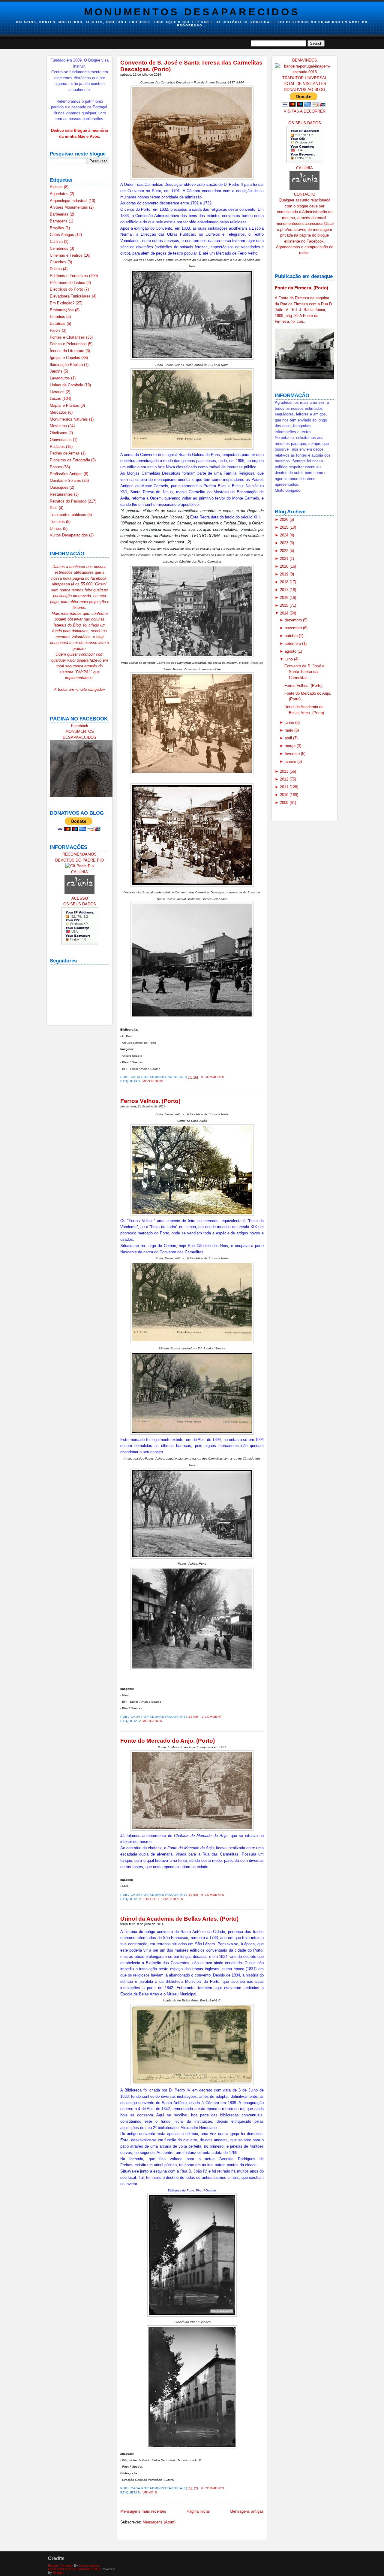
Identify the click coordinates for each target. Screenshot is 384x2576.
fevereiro (293, 754)
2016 (285, 598)
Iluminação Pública (67, 365)
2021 (285, 559)
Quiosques (60, 487)
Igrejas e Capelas (66, 358)
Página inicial (198, 2511)
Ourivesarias (61, 440)
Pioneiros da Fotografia (70, 460)
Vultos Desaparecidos (69, 535)
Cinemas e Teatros (67, 255)
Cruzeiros (59, 262)
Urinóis (56, 528)
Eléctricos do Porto (67, 289)
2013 (285, 771)
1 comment (212, 1717)
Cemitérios (60, 248)
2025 (285, 527)
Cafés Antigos (63, 235)
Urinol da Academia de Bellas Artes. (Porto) (179, 1919)
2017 (285, 590)
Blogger (58, 2573)
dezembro (294, 620)
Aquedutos (60, 194)
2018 (285, 582)
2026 (285, 519)
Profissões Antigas (67, 474)
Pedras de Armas (65, 453)
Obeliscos (59, 433)
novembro (294, 628)
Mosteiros (59, 426)
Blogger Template (61, 2565)
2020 (285, 566)
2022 (285, 551)
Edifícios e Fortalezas (69, 276)
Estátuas (58, 323)
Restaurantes (62, 494)
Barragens (59, 221)
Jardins (57, 371)
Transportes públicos (69, 515)
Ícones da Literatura (68, 351)
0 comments (213, 1077)
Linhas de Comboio (67, 385)
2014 (285, 613)
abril (289, 738)
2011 (285, 787)
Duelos (56, 269)
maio (289, 730)
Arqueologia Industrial (69, 201)
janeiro (291, 761)
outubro (292, 636)
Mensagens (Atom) (159, 2522)
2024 (285, 535)
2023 (285, 543)
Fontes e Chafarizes (68, 337)
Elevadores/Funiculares (71, 296)
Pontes (57, 467)
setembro (293, 643)
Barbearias (60, 214)
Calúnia (57, 242)
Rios (54, 508)
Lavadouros (60, 378)
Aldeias (57, 187)
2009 (285, 803)
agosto (291, 651)
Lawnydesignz (89, 2565)
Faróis (56, 330)
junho (290, 722)
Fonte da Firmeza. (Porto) (301, 288)
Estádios (58, 317)
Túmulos (58, 522)
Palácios (58, 447)
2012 (285, 779)
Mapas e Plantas (65, 405)
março (291, 746)
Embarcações (62, 310)
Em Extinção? (63, 303)
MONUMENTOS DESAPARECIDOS (192, 12)
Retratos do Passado (69, 501)
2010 (285, 795)
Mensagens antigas (247, 2511)
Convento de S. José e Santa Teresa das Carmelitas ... (304, 672)
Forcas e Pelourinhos (69, 344)
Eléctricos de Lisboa (68, 283)
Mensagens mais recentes (143, 2511)
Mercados (59, 412)
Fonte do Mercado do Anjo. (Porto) (168, 1741)
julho (289, 659)
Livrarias (58, 392)
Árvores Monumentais (69, 207)
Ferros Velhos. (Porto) (150, 1101)
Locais (56, 399)
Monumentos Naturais (69, 419)
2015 (285, 605)
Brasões (58, 228)
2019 (285, 574)
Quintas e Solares (66, 480)
